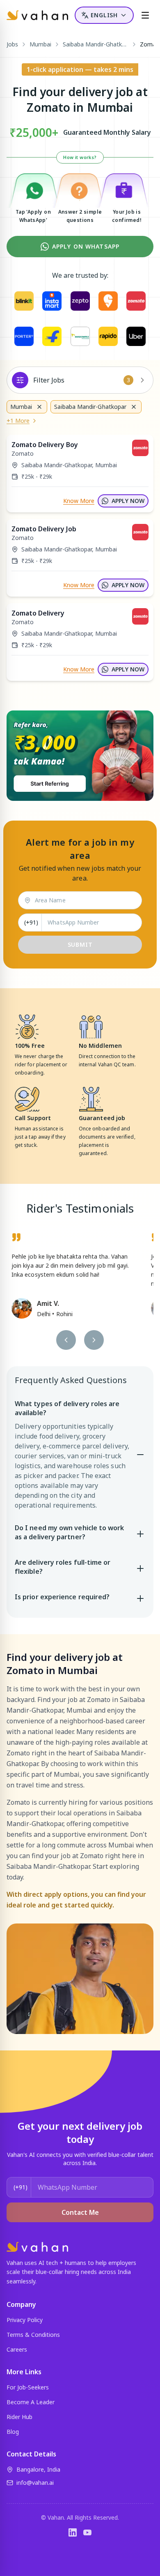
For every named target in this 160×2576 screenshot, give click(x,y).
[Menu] (145, 15)
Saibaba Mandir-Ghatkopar (96, 44)
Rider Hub (19, 2417)
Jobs (12, 44)
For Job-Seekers (28, 2387)
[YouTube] (87, 2532)
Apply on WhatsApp (86, 246)
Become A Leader (31, 2402)
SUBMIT (80, 944)
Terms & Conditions (33, 2335)
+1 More (18, 421)
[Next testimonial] (94, 1340)
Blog (13, 2432)
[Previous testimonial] (66, 1340)
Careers (17, 2349)
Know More (79, 501)
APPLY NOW (128, 501)
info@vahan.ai (35, 2483)
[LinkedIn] (73, 2532)
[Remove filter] (39, 407)
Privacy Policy (25, 2320)
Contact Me (80, 2212)
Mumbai (40, 44)
